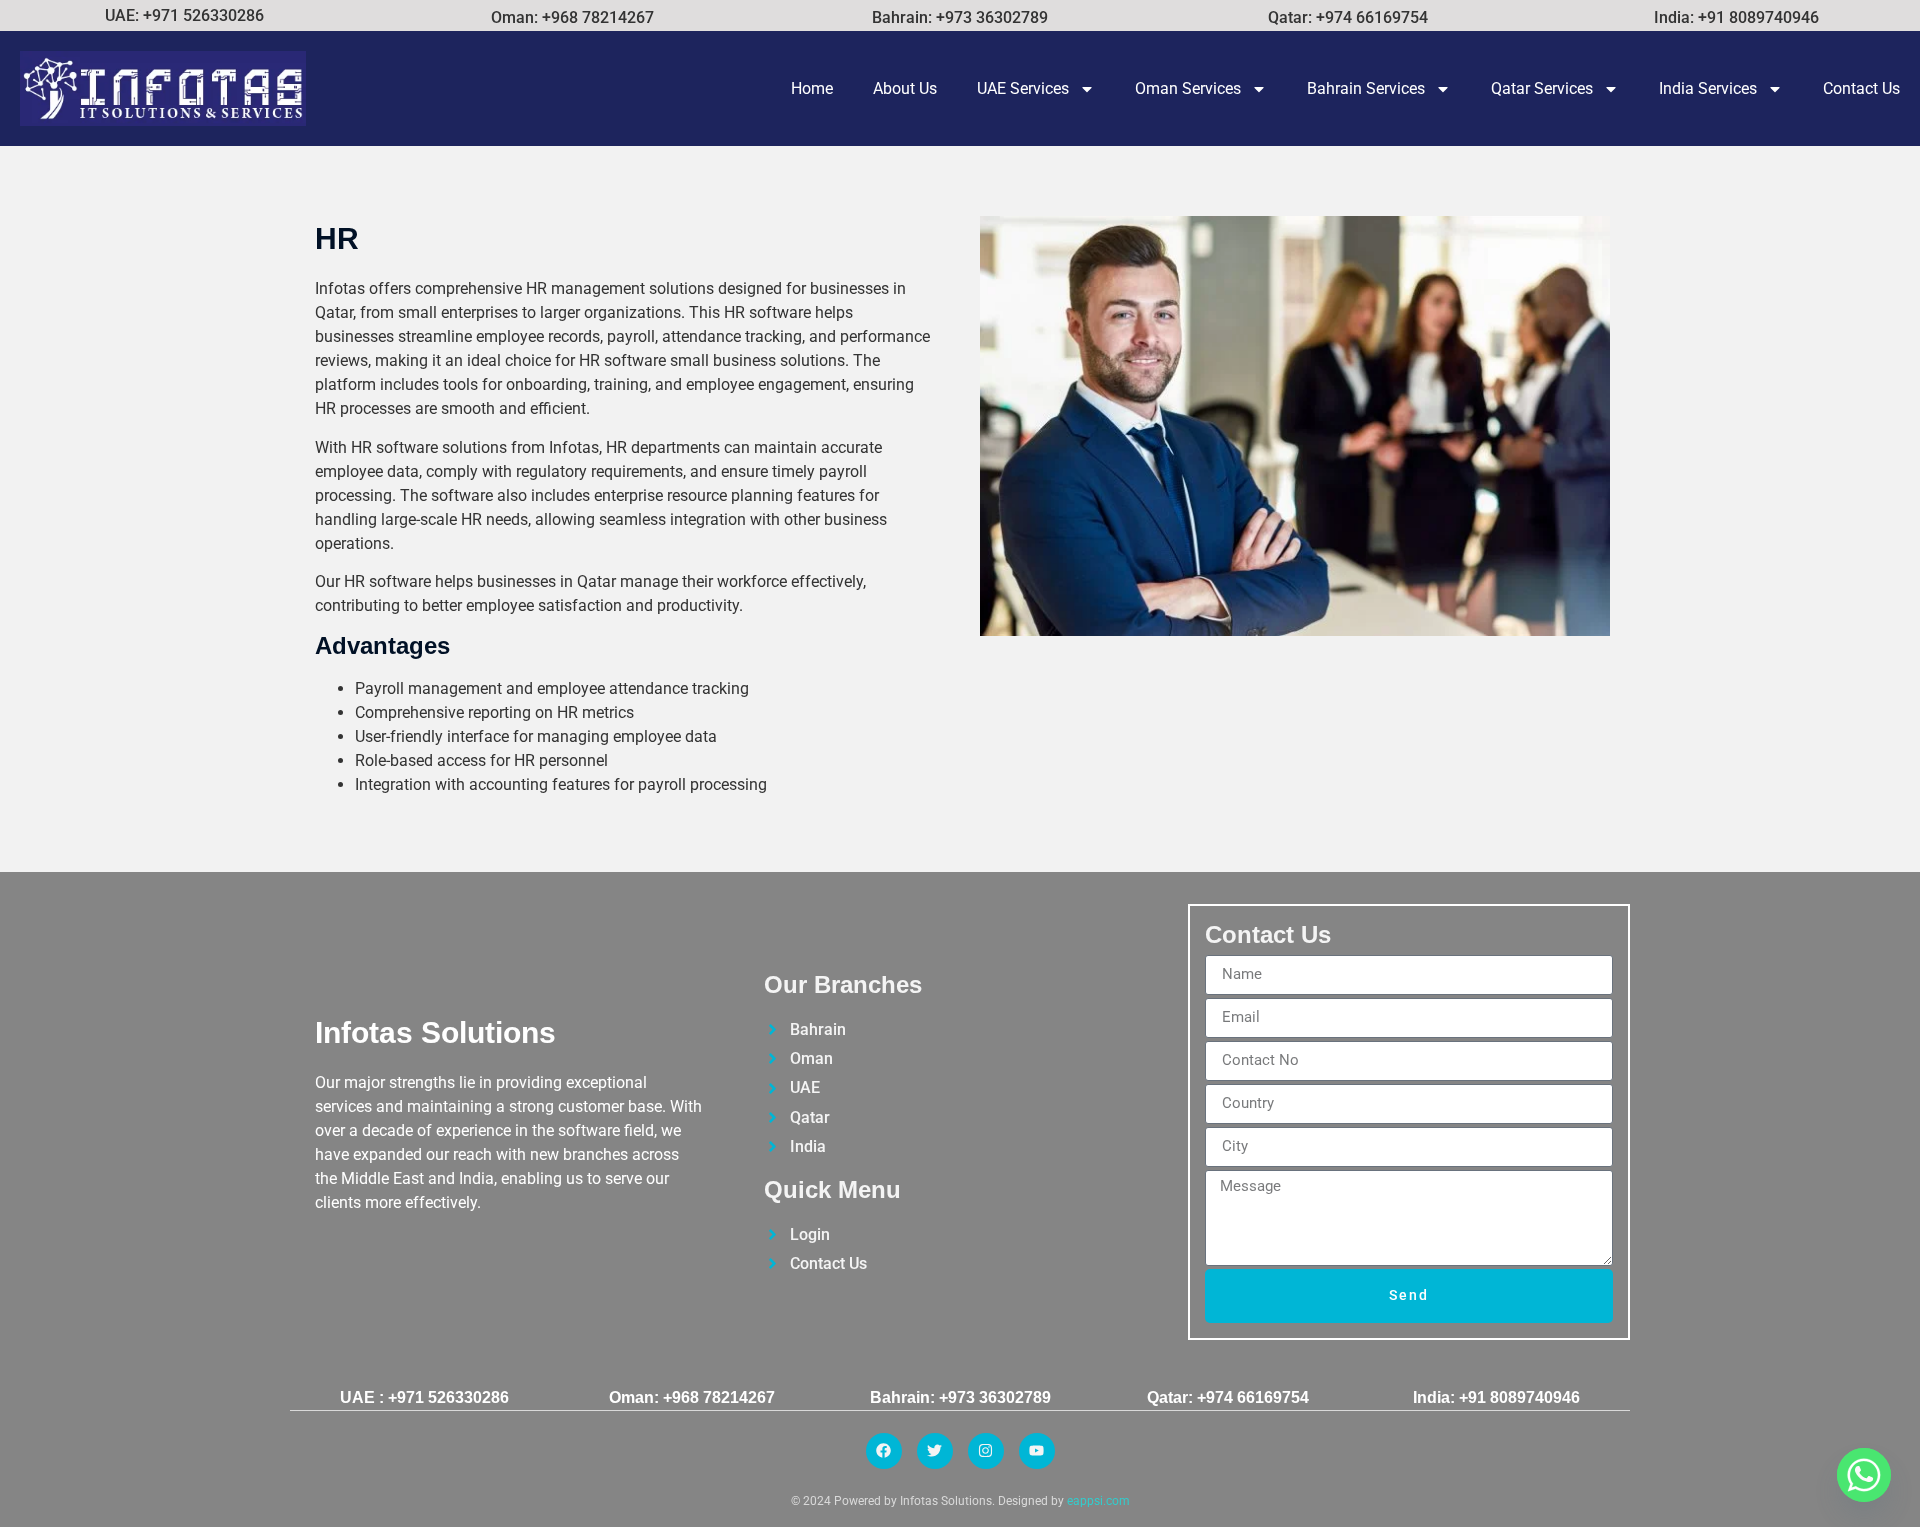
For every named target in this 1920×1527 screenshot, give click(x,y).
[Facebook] (884, 1451)
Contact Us (1861, 88)
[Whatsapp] (1864, 1475)
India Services (1708, 88)
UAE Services (1023, 88)
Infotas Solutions (435, 1032)
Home (812, 88)
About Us (905, 88)
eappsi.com (1098, 1501)
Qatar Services (1542, 88)
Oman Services (1188, 88)
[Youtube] (1037, 1451)
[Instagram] (986, 1451)
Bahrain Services (1366, 88)
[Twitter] (935, 1451)
